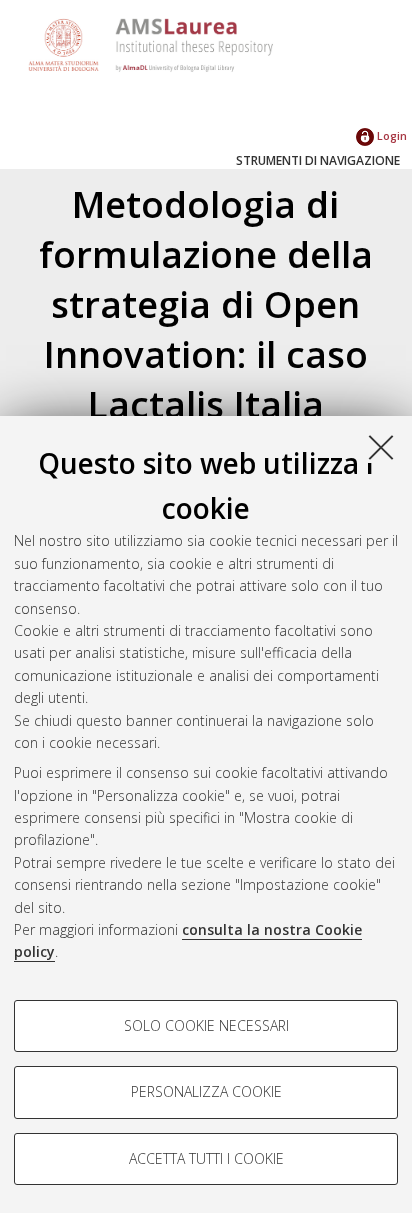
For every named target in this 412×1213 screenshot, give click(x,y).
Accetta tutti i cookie (206, 1158)
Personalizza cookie (206, 1091)
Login (390, 135)
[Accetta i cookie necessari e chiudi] (381, 447)
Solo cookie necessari (206, 1025)
